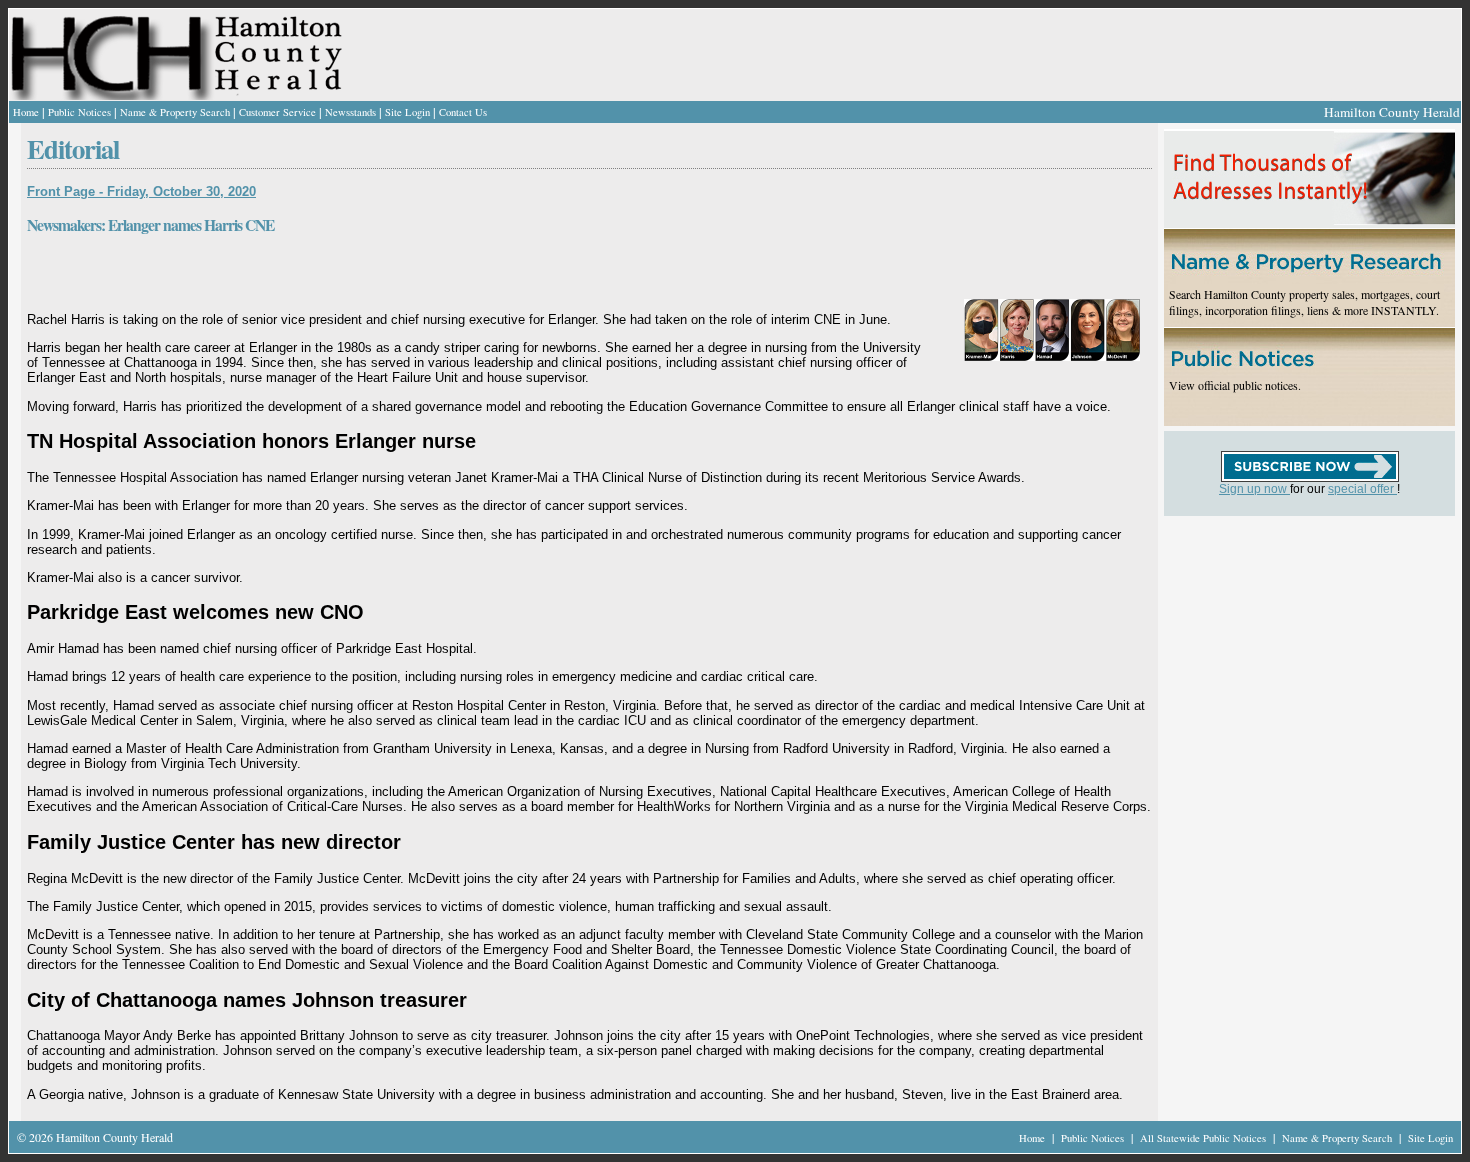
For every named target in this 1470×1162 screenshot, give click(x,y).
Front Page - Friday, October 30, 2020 (141, 191)
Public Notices (79, 112)
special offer (1362, 489)
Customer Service (277, 112)
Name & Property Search (175, 112)
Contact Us (463, 112)
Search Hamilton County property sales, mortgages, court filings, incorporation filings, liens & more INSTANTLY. (1304, 302)
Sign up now (1254, 489)
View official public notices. (1235, 385)
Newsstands (350, 112)
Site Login (407, 112)
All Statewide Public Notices (1204, 1138)
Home (26, 112)
